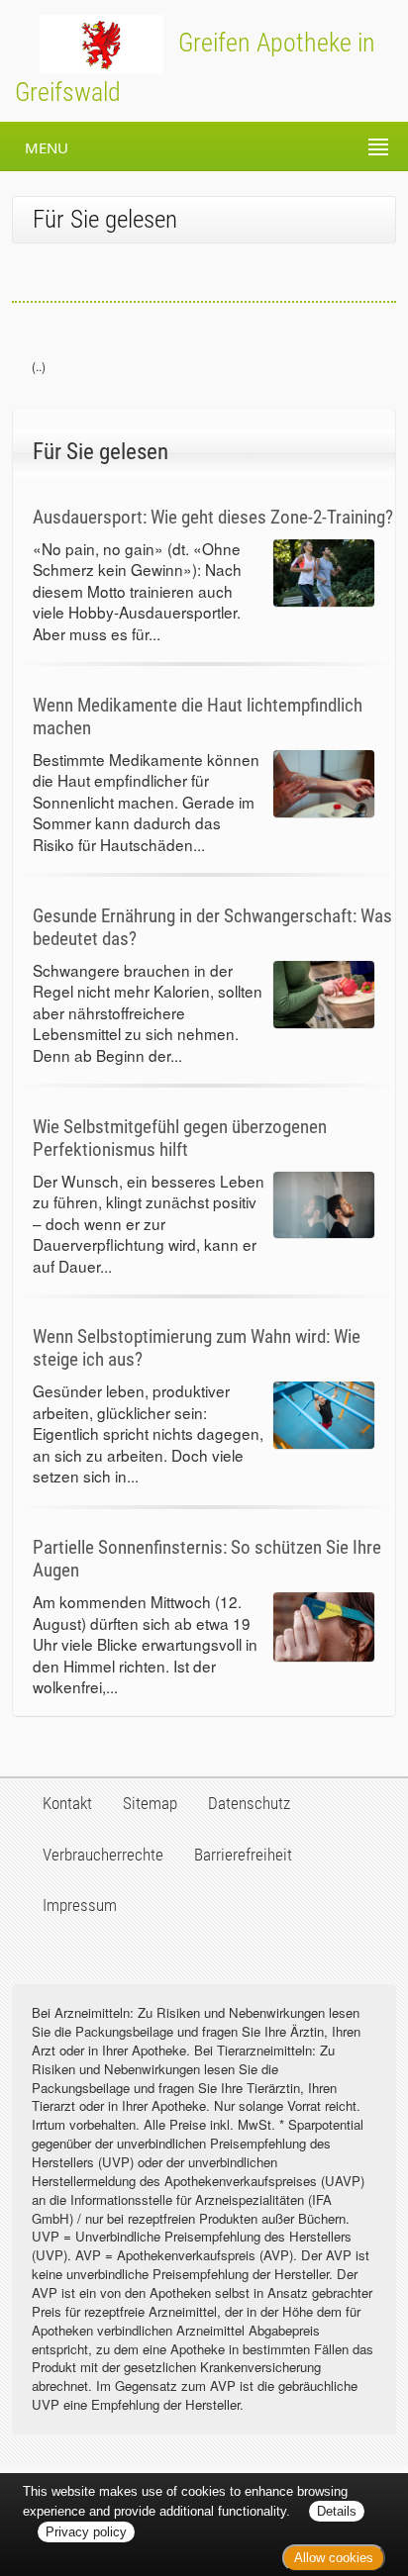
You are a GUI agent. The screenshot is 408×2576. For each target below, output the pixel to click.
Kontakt (67, 1803)
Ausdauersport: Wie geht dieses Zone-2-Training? (213, 517)
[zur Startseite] (82, 43)
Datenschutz (249, 1803)
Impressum (80, 1905)
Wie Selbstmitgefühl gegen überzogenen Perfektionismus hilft (180, 1138)
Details (337, 2511)
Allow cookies (334, 2558)
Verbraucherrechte (103, 1855)
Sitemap (150, 1803)
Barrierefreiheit (243, 1855)
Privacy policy (86, 2532)
